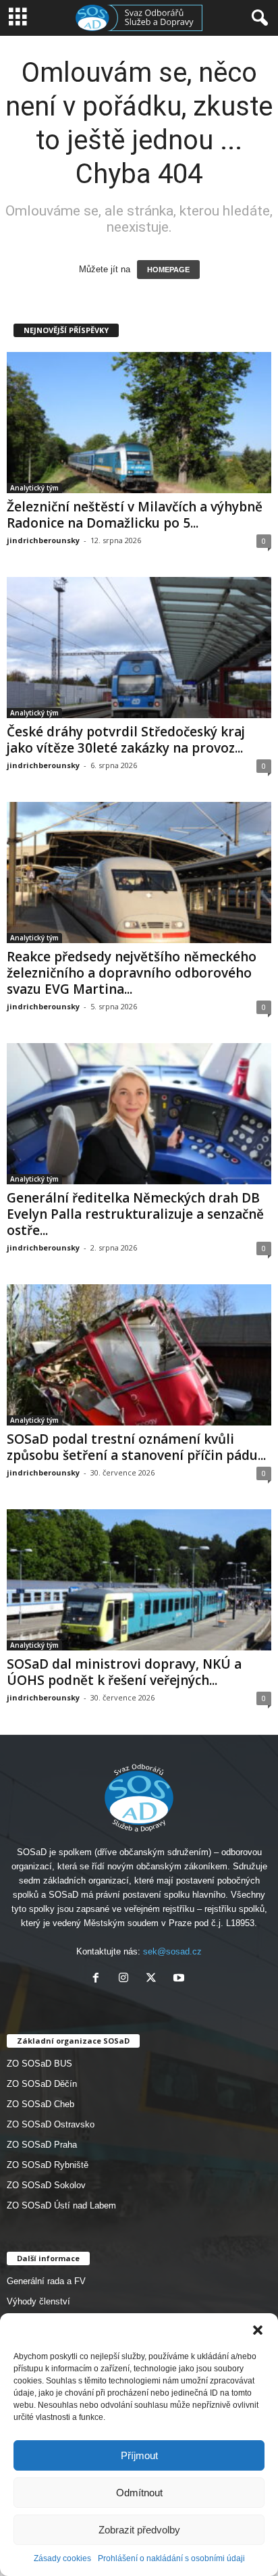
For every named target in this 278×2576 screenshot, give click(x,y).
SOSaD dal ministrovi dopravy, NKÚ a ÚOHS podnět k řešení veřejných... (124, 1672)
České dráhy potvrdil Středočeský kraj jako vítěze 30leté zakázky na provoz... (126, 740)
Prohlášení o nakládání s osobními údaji (171, 2558)
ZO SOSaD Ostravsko (51, 2124)
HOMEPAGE (168, 270)
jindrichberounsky (43, 540)
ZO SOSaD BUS (39, 2064)
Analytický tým (34, 488)
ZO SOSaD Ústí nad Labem (61, 2205)
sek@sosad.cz (172, 1951)
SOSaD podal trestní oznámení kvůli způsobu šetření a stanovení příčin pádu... (136, 1447)
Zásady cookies (62, 2558)
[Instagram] (127, 1979)
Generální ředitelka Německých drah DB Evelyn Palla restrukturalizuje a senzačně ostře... (135, 1214)
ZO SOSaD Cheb (40, 2104)
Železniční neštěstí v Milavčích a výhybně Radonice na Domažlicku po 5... (135, 515)
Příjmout (139, 2455)
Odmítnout (139, 2493)
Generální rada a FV (46, 2281)
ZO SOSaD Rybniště (48, 2165)
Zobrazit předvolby (139, 2530)
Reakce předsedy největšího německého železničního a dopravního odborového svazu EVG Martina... (132, 973)
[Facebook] (99, 1979)
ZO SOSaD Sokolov (46, 2185)
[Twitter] (154, 1979)
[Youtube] (180, 1979)
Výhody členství (38, 2301)
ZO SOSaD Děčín (42, 2084)
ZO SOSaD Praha (42, 2145)
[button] (258, 2330)
